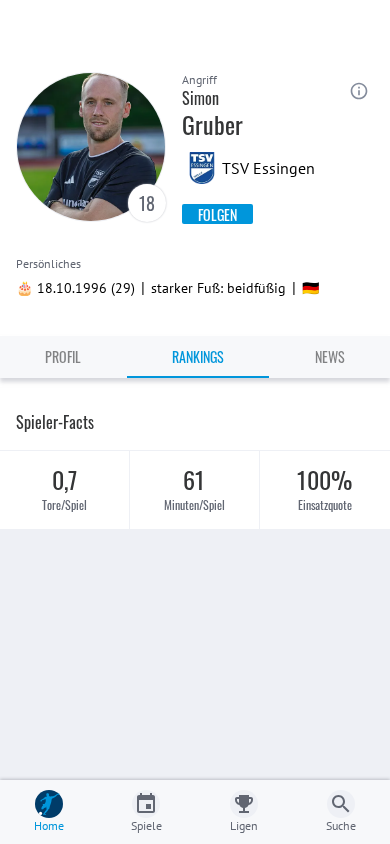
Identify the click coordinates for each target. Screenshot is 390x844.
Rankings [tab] (198, 356)
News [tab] (330, 356)
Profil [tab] (63, 356)
